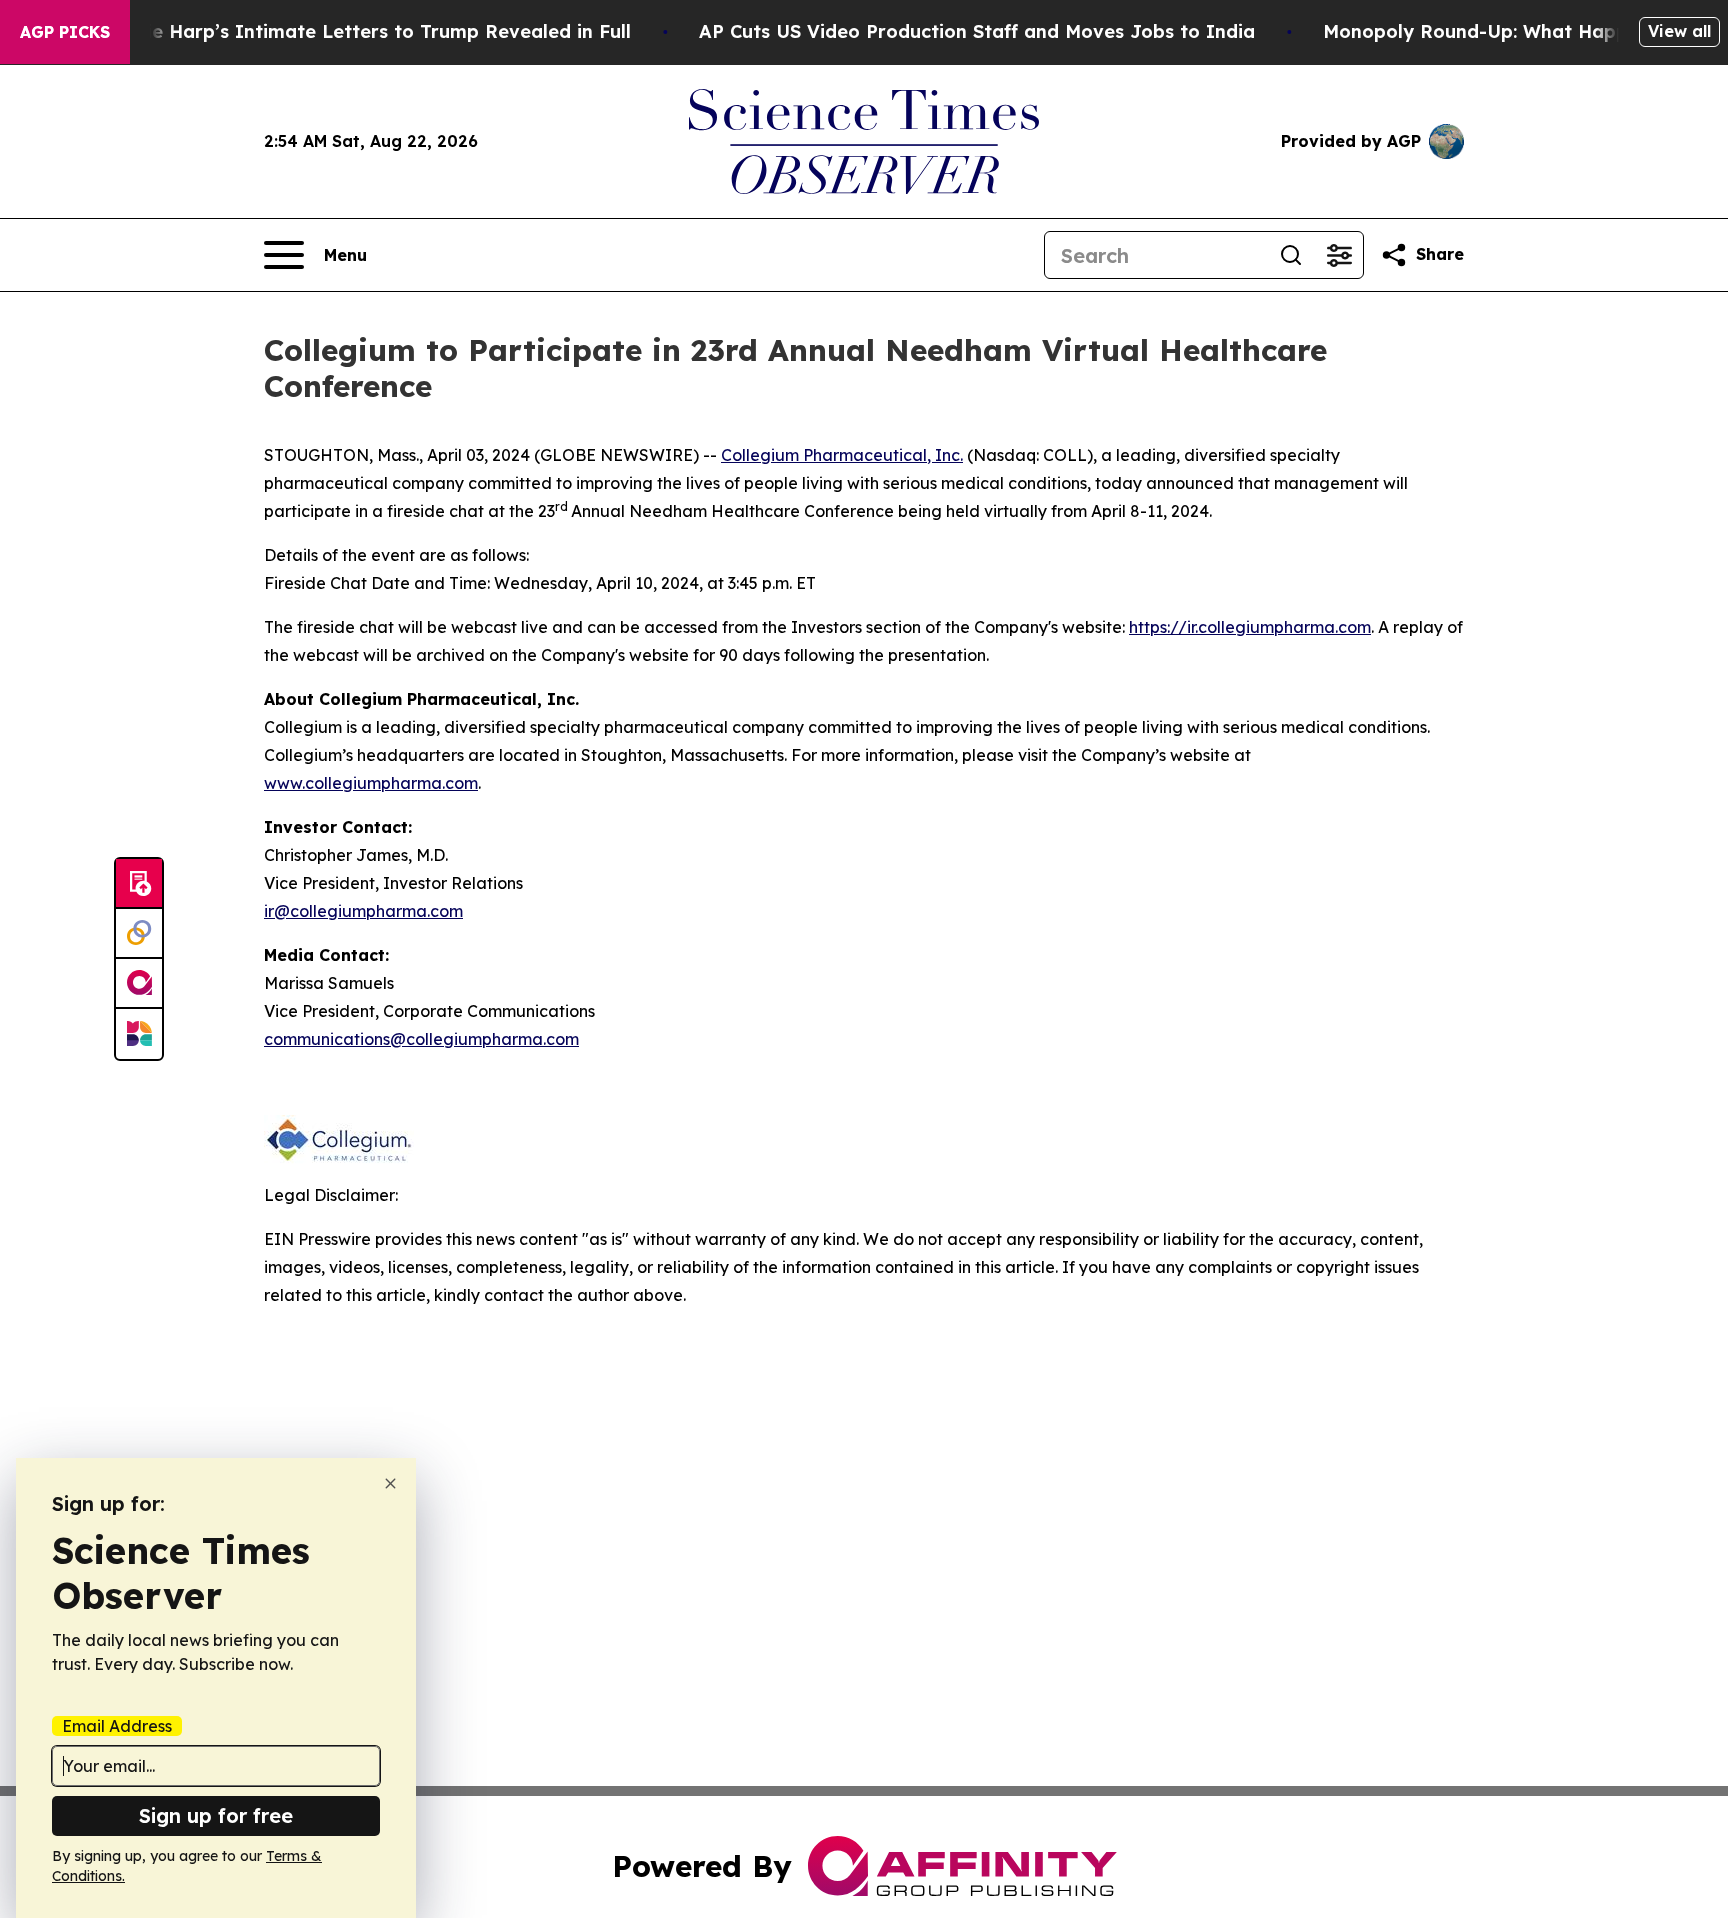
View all (1679, 31)
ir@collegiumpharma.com (363, 911)
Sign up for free (216, 1815)
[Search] (1291, 255)
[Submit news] (139, 884)
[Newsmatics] (139, 1034)
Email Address (117, 1726)
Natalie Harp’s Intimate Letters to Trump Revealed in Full (363, 31)
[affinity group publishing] (139, 984)
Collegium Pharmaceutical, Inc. (842, 455)
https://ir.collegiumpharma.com (1250, 627)
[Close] (390, 1483)
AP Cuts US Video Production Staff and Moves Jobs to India (977, 31)
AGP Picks (65, 32)
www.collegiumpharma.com (371, 783)
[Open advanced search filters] (1339, 255)
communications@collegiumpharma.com (421, 1039)
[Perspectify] (139, 934)
